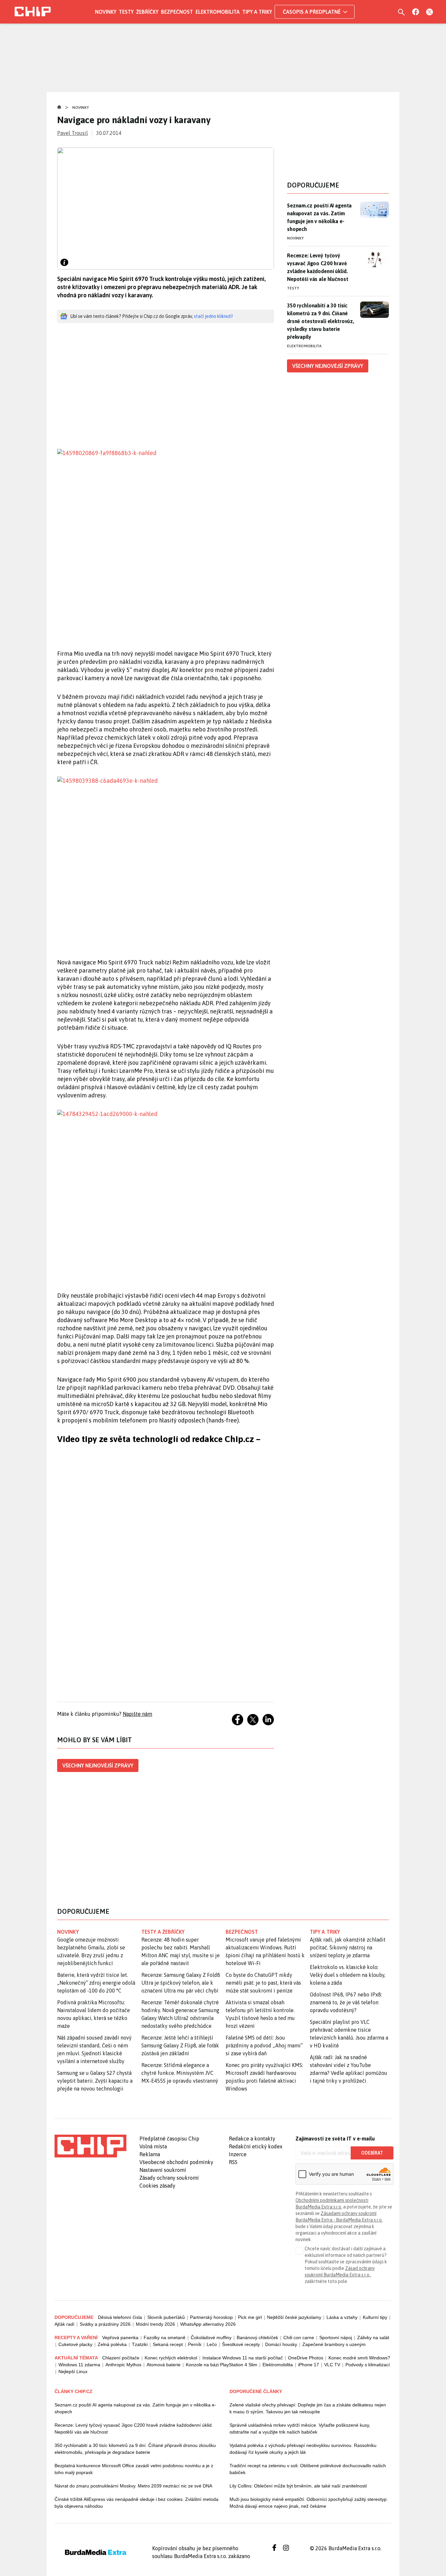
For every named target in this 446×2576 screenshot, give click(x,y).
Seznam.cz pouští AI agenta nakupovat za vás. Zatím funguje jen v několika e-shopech (319, 217)
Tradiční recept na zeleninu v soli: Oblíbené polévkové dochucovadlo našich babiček (308, 2469)
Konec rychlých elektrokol (171, 2358)
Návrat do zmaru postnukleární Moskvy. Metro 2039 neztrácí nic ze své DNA (133, 2486)
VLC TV (332, 2365)
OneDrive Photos (306, 2358)
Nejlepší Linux (73, 2371)
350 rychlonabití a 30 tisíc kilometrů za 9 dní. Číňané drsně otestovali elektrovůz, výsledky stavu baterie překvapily (321, 321)
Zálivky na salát (373, 2338)
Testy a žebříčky (163, 1932)
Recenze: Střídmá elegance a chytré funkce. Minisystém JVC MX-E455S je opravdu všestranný (180, 2073)
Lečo (212, 2344)
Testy (126, 12)
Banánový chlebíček (257, 2338)
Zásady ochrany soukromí (169, 2178)
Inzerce (238, 2154)
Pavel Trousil (72, 133)
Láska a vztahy (342, 2317)
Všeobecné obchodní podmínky (176, 2162)
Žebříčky (147, 12)
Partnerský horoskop (211, 2317)
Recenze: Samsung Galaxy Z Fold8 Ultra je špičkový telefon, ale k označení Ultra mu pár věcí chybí (181, 1983)
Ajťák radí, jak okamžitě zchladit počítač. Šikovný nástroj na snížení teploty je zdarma (348, 1947)
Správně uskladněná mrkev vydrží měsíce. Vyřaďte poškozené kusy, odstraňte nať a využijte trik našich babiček (300, 2428)
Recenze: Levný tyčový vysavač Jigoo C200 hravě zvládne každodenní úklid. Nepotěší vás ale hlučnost (318, 267)
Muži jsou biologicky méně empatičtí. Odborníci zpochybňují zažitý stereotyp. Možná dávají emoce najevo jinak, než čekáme (309, 2503)
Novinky (106, 12)
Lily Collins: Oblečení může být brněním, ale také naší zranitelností (298, 2486)
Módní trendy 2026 (155, 2324)
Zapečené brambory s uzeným (334, 2344)
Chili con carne (299, 2338)
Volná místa (153, 2146)
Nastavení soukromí (163, 2170)
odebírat (372, 2153)
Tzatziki (140, 2344)
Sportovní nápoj (336, 2338)
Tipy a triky (257, 12)
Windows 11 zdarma (79, 2365)
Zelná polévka (112, 2344)
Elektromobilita (218, 12)
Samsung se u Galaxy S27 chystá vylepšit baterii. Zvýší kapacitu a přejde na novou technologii (95, 2081)
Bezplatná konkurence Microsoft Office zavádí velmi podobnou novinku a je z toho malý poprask (134, 2469)
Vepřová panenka (120, 2338)
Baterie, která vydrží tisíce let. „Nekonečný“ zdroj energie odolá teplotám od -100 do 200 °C (96, 1983)
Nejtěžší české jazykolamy (294, 2317)
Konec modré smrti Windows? (359, 2358)
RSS (233, 2162)
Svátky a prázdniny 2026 (105, 2324)
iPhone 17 (309, 2365)
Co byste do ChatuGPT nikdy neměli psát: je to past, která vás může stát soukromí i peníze (263, 1983)
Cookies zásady (157, 2186)
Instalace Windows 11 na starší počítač (243, 2358)
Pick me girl (250, 2317)
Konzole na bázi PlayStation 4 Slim (222, 2365)
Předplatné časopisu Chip (169, 2139)
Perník (195, 2344)
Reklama (150, 2154)
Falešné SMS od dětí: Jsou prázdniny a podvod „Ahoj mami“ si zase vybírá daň (264, 2045)
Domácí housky (281, 2344)
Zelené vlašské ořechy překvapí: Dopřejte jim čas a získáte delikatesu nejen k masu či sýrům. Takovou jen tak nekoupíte (308, 2408)
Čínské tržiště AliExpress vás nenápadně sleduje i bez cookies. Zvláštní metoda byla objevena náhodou (136, 2503)
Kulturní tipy (375, 2317)
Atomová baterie (164, 2365)
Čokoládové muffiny (211, 2338)
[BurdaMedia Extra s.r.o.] (90, 2146)
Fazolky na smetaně (165, 2338)
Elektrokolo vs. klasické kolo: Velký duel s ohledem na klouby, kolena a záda (348, 1975)
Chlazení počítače (121, 2358)
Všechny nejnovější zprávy (98, 1765)
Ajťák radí (64, 2324)
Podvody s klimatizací (368, 2365)
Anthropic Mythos (123, 2365)
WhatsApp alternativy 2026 (208, 2324)
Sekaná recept (168, 2344)
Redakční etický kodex (256, 2146)
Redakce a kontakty (252, 2139)
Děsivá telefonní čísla (120, 2317)
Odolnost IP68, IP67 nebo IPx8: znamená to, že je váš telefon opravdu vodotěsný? (346, 2002)
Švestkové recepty (241, 2344)
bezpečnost (242, 1932)
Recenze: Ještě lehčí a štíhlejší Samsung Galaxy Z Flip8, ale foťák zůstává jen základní (180, 2045)
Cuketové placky (75, 2344)
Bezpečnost (177, 12)
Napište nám (137, 1714)
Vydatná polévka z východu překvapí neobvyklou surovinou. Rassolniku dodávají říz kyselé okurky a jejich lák (303, 2449)
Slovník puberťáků (166, 2317)
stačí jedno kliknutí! (213, 316)
